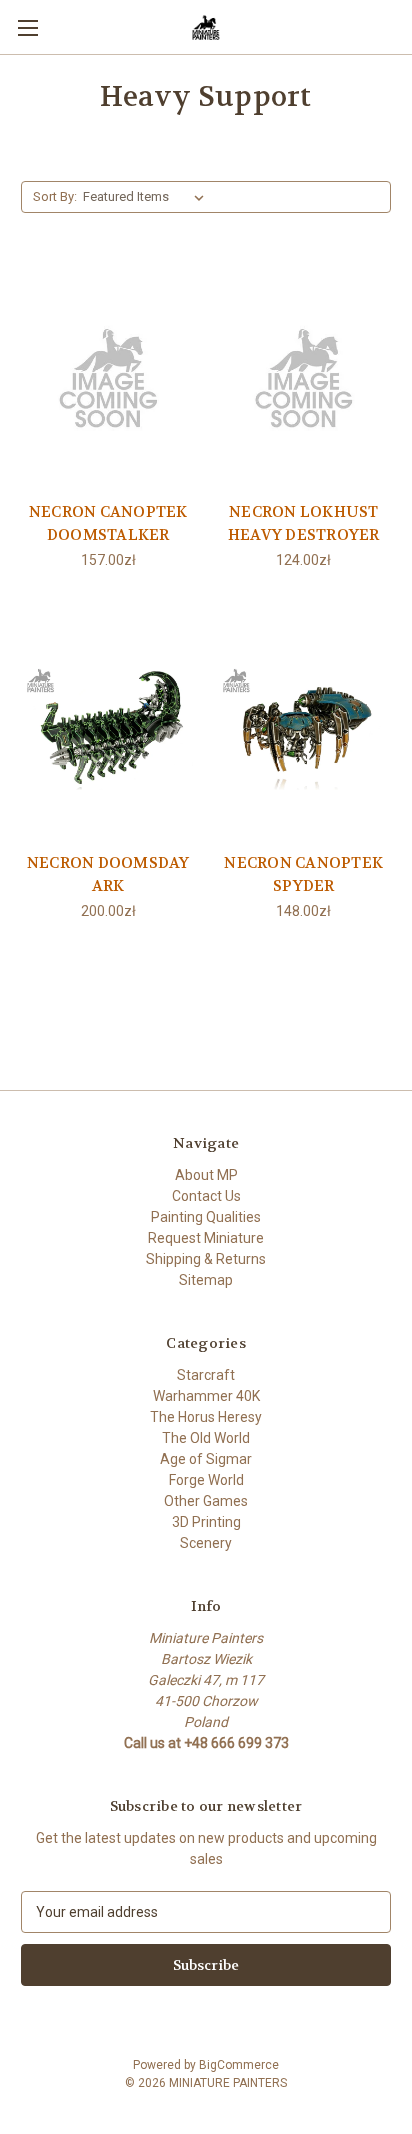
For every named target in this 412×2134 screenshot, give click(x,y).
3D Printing (206, 1522)
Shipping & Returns (206, 1259)
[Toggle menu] (27, 27)
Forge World (206, 1480)
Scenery (206, 1543)
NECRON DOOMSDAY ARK (108, 874)
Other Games (206, 1501)
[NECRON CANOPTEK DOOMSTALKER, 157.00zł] (108, 376)
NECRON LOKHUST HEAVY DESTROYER (304, 523)
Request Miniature (206, 1238)
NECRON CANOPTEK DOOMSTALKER (108, 523)
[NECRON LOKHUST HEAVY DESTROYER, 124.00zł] (304, 376)
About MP (206, 1175)
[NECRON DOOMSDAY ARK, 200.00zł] (108, 727)
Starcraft (206, 1375)
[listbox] (147, 197)
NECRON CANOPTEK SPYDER (303, 874)
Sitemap (206, 1280)
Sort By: (55, 196)
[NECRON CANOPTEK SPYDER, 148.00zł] (304, 727)
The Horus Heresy (206, 1417)
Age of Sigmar (206, 1459)
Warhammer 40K (206, 1396)
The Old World (206, 1438)
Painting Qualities (206, 1217)
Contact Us (206, 1196)
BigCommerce (239, 2065)
